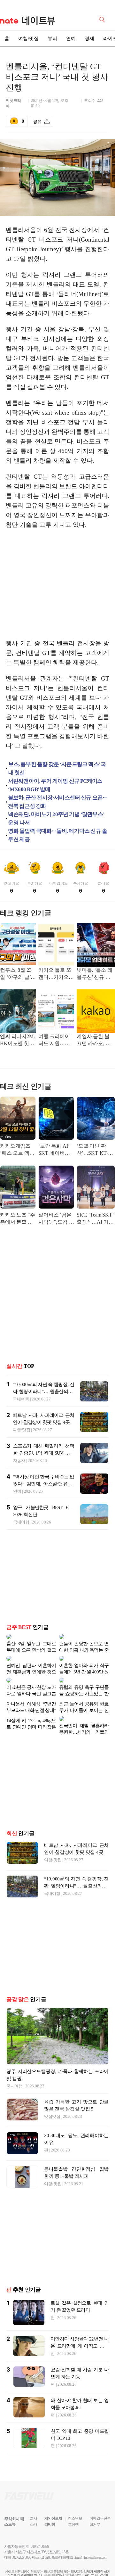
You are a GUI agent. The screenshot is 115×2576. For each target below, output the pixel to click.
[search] (103, 19)
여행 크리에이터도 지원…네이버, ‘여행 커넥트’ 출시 (56, 1040)
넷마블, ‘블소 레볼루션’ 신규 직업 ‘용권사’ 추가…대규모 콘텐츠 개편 (95, 974)
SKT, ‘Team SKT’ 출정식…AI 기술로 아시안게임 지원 (96, 1219)
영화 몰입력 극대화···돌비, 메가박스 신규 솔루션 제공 (57, 835)
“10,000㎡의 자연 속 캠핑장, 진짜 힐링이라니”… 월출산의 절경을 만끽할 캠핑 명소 (43, 1391)
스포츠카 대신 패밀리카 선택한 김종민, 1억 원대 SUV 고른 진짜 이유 (44, 1453)
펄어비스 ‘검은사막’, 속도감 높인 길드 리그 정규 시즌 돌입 (56, 1219)
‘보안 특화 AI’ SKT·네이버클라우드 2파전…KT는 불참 (55, 1150)
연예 (71, 38)
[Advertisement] (59, 584)
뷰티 (52, 38)
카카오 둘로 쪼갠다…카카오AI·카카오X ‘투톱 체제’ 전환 (55, 974)
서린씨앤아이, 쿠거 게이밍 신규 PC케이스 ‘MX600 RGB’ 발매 (55, 785)
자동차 (19, 1461)
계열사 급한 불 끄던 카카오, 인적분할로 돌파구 (95, 1040)
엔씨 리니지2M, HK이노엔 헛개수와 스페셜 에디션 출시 (17, 1040)
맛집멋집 (52, 2096)
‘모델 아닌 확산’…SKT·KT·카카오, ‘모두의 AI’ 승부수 (95, 1150)
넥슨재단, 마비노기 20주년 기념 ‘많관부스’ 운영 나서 (56, 818)
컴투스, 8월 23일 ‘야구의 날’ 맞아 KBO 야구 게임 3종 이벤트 (18, 974)
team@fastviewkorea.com (91, 2537)
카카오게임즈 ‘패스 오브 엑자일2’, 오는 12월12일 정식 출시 (17, 1150)
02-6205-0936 (22, 2537)
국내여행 (21, 1399)
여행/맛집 (28, 38)
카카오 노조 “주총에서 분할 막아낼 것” (18, 1219)
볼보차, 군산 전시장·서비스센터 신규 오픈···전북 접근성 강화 (58, 802)
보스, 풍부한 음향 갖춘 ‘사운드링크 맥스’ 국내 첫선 (57, 768)
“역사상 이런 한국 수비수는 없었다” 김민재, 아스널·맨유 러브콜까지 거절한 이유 (44, 1484)
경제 (89, 38)
